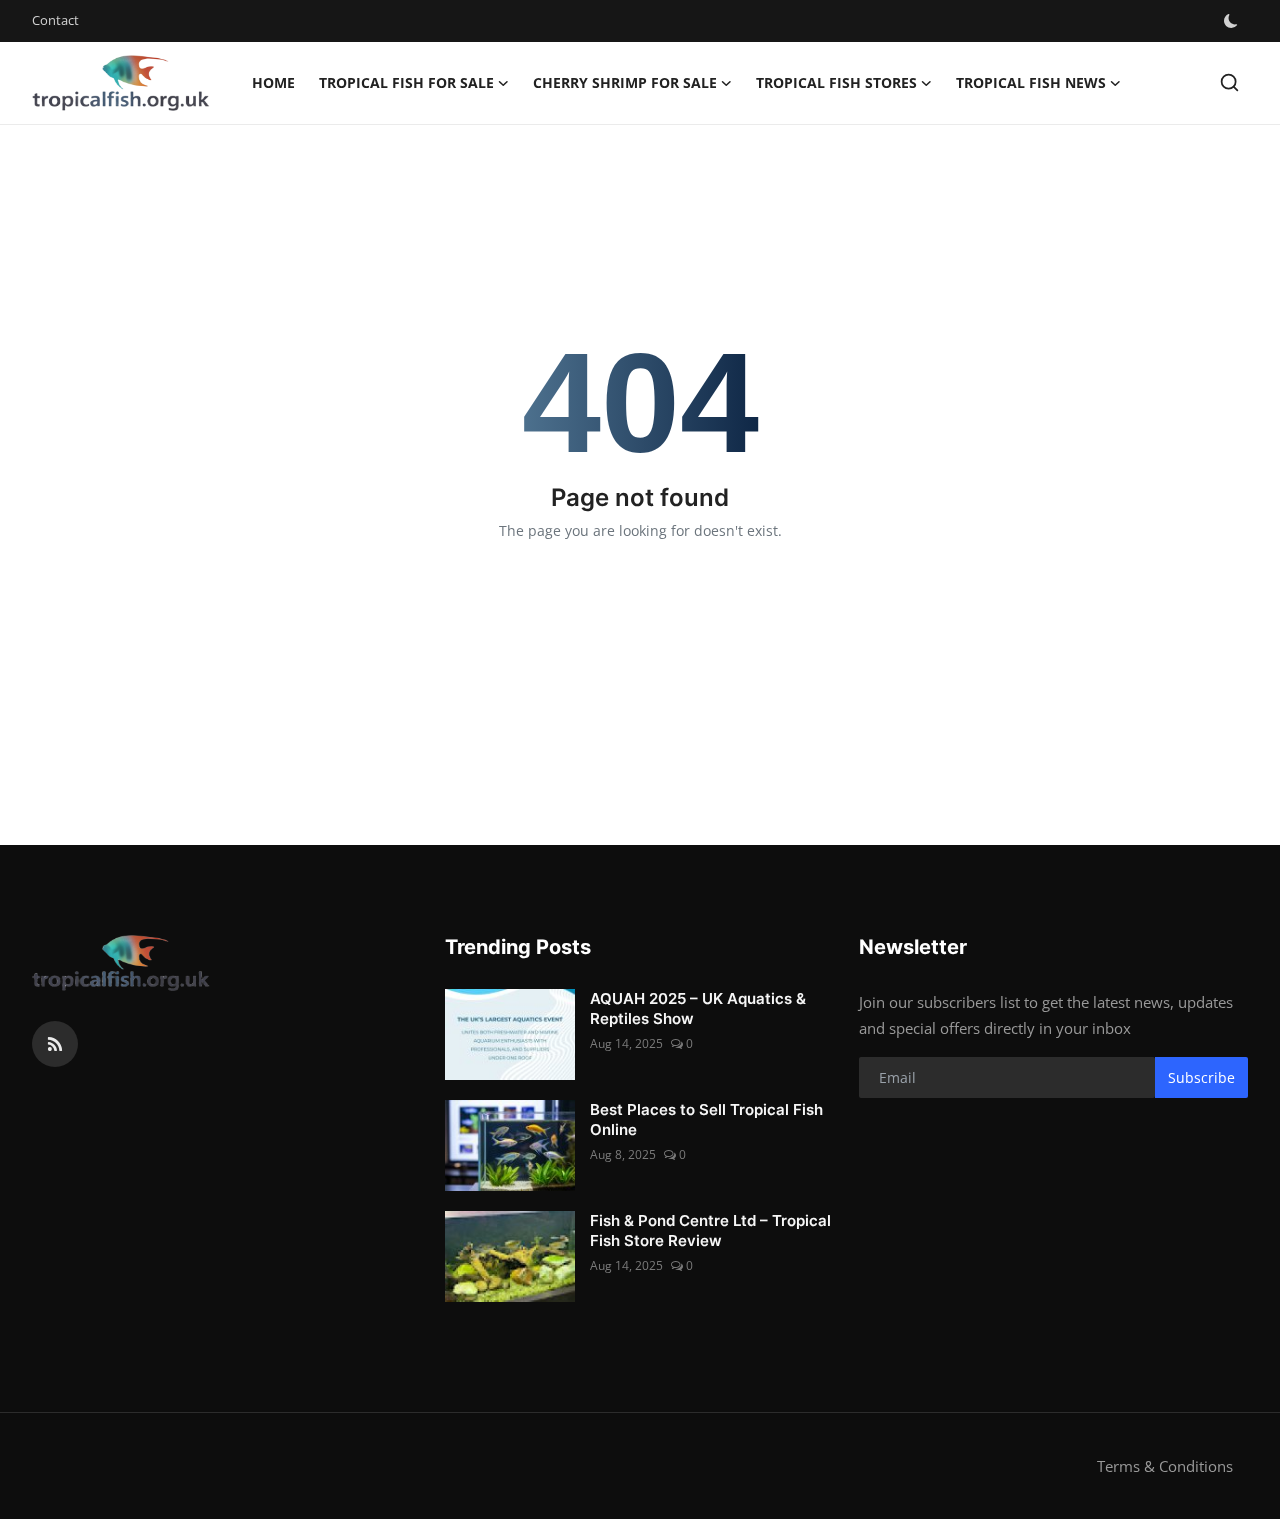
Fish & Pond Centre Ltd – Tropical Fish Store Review (710, 1230)
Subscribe (1201, 1077)
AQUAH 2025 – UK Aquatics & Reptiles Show (698, 1008)
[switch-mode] (1233, 21)
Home (273, 82)
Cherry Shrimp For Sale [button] (625, 82)
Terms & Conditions (1165, 1466)
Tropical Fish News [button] (1031, 82)
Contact (55, 20)
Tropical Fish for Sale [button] (406, 82)
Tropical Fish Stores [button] (836, 82)
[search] (1229, 82)
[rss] (55, 1044)
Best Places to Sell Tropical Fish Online (706, 1119)
